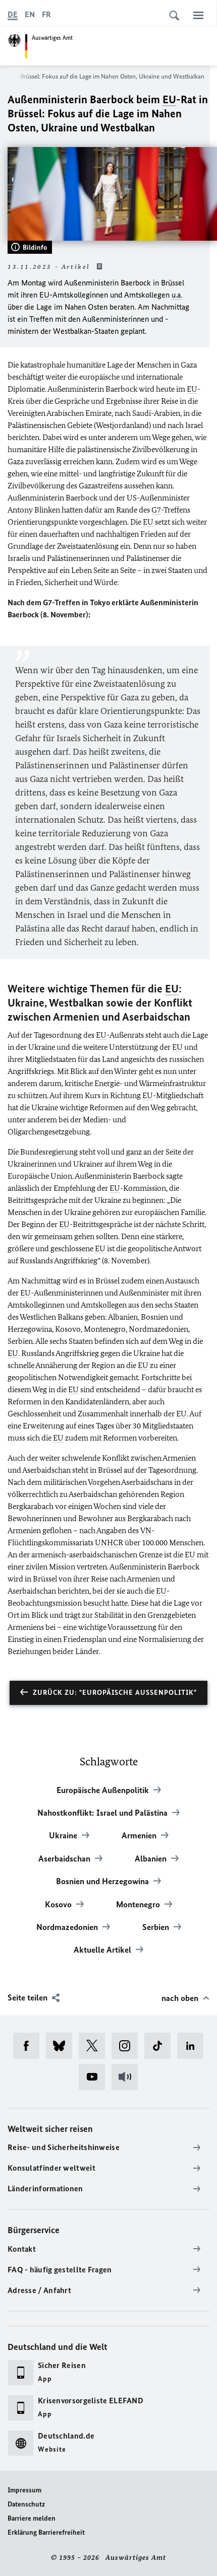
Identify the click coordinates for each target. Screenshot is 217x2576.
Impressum (24, 2490)
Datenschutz (26, 2504)
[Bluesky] (62, 2046)
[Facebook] (30, 2046)
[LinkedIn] (194, 2046)
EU (169, 99)
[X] (95, 2046)
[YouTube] (95, 2077)
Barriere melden (32, 2518)
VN (146, 1530)
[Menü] (198, 15)
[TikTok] (161, 2046)
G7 (156, 510)
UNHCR (109, 1543)
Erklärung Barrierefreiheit (46, 2532)
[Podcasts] (128, 2077)
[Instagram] (128, 2046)
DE (13, 14)
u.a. (177, 295)
